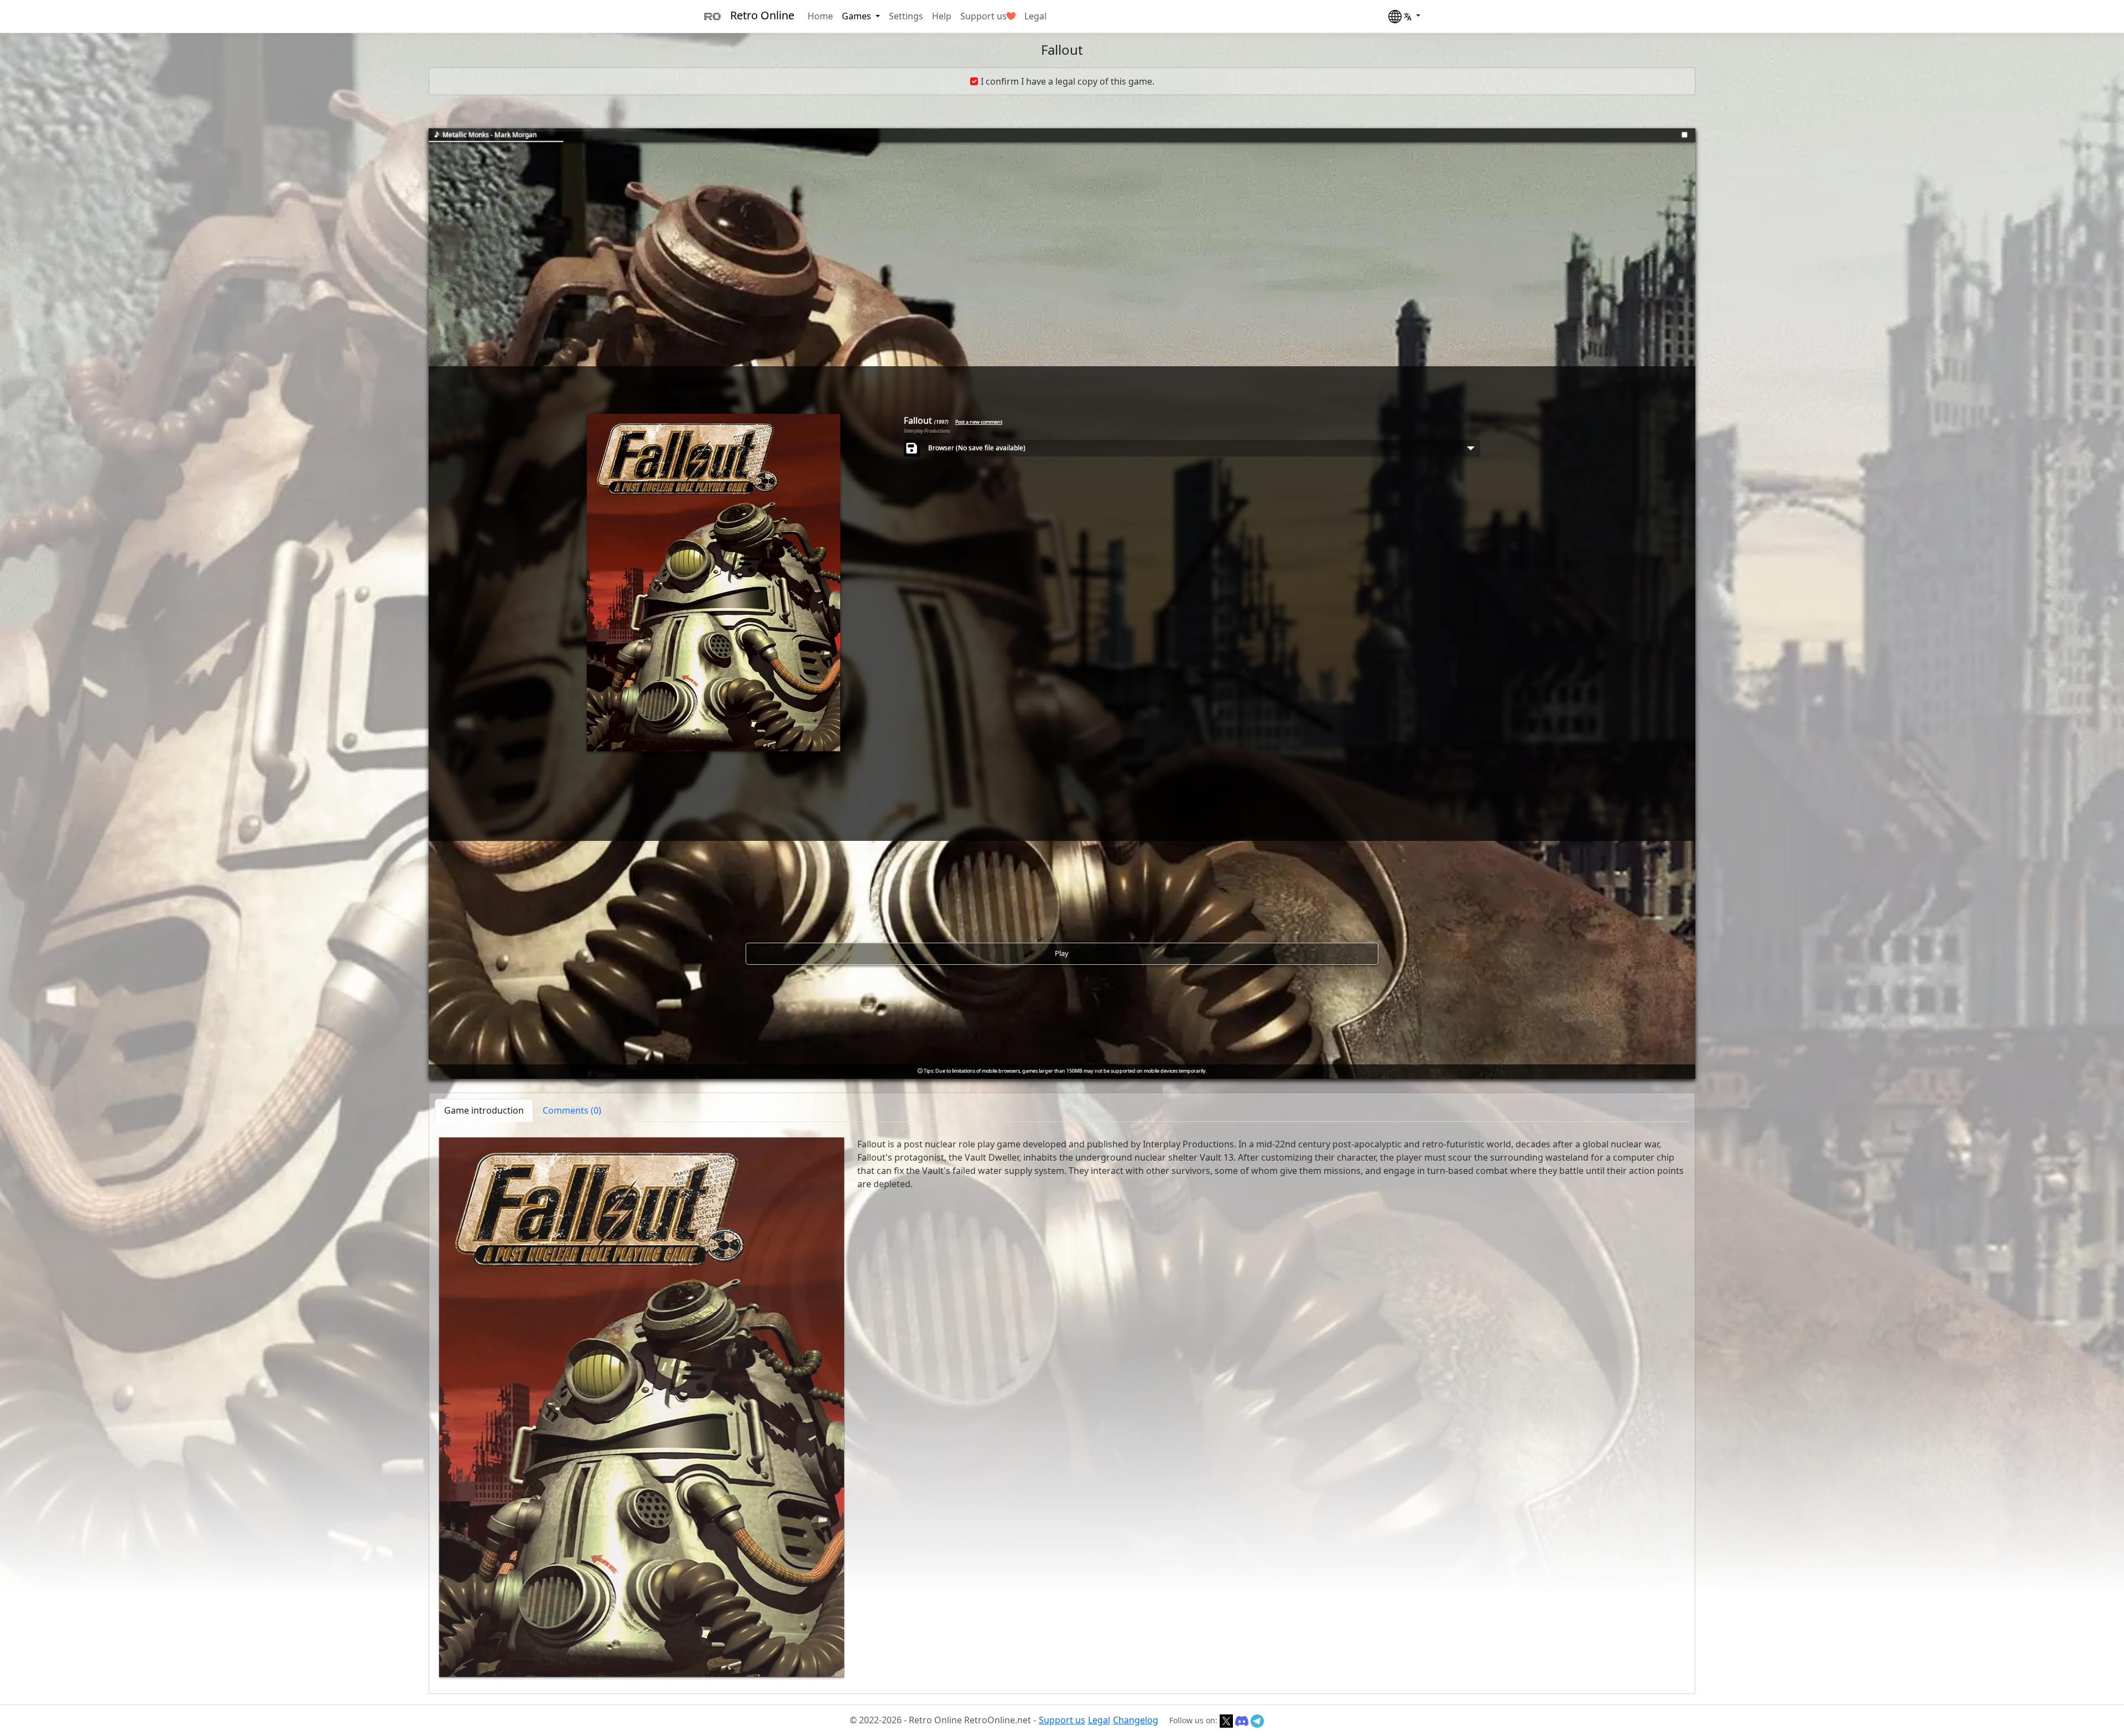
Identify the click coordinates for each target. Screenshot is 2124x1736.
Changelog (1136, 1720)
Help (942, 16)
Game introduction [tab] (484, 1110)
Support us (983, 16)
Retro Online (762, 15)
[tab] (572, 1110)
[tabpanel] (1062, 1407)
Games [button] (858, 16)
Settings (906, 16)
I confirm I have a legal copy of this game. (1068, 81)
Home (820, 16)
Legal (1035, 16)
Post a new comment (979, 422)
